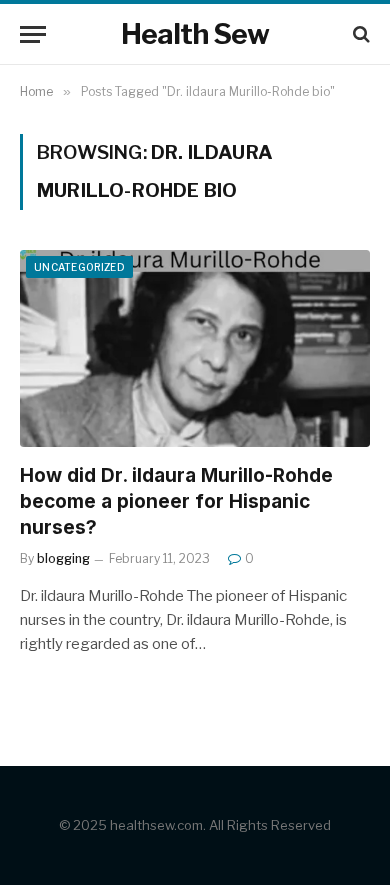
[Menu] (33, 34)
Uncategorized (79, 267)
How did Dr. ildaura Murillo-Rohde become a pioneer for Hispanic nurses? (176, 501)
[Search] (359, 34)
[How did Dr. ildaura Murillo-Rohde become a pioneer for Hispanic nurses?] (195, 348)
